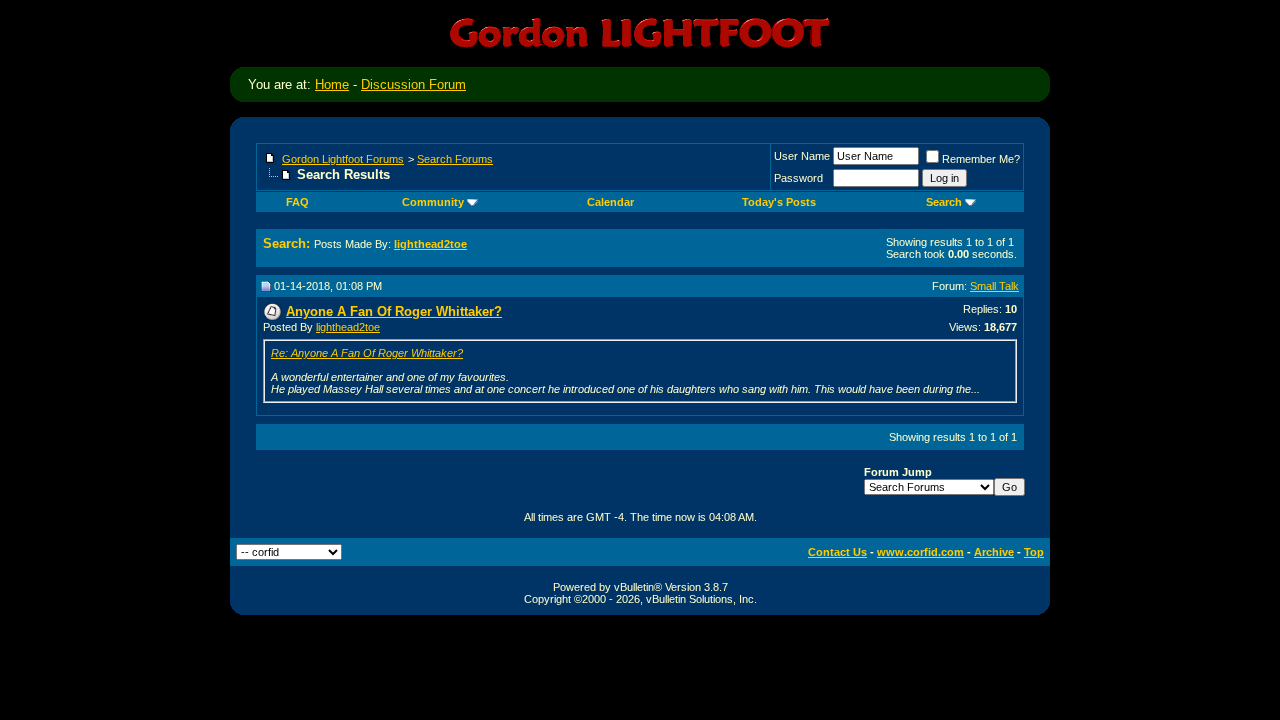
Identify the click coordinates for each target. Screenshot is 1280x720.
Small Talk (994, 286)
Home (332, 84)
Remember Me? (981, 159)
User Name (802, 156)
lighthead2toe (348, 327)
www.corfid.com (920, 552)
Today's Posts (779, 202)
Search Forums (455, 159)
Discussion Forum (413, 84)
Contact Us (837, 552)
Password (798, 178)
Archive (994, 552)
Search (944, 202)
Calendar (610, 202)
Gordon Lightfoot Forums (343, 159)
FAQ (297, 202)
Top (1034, 552)
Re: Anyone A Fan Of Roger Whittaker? (367, 353)
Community (433, 202)
